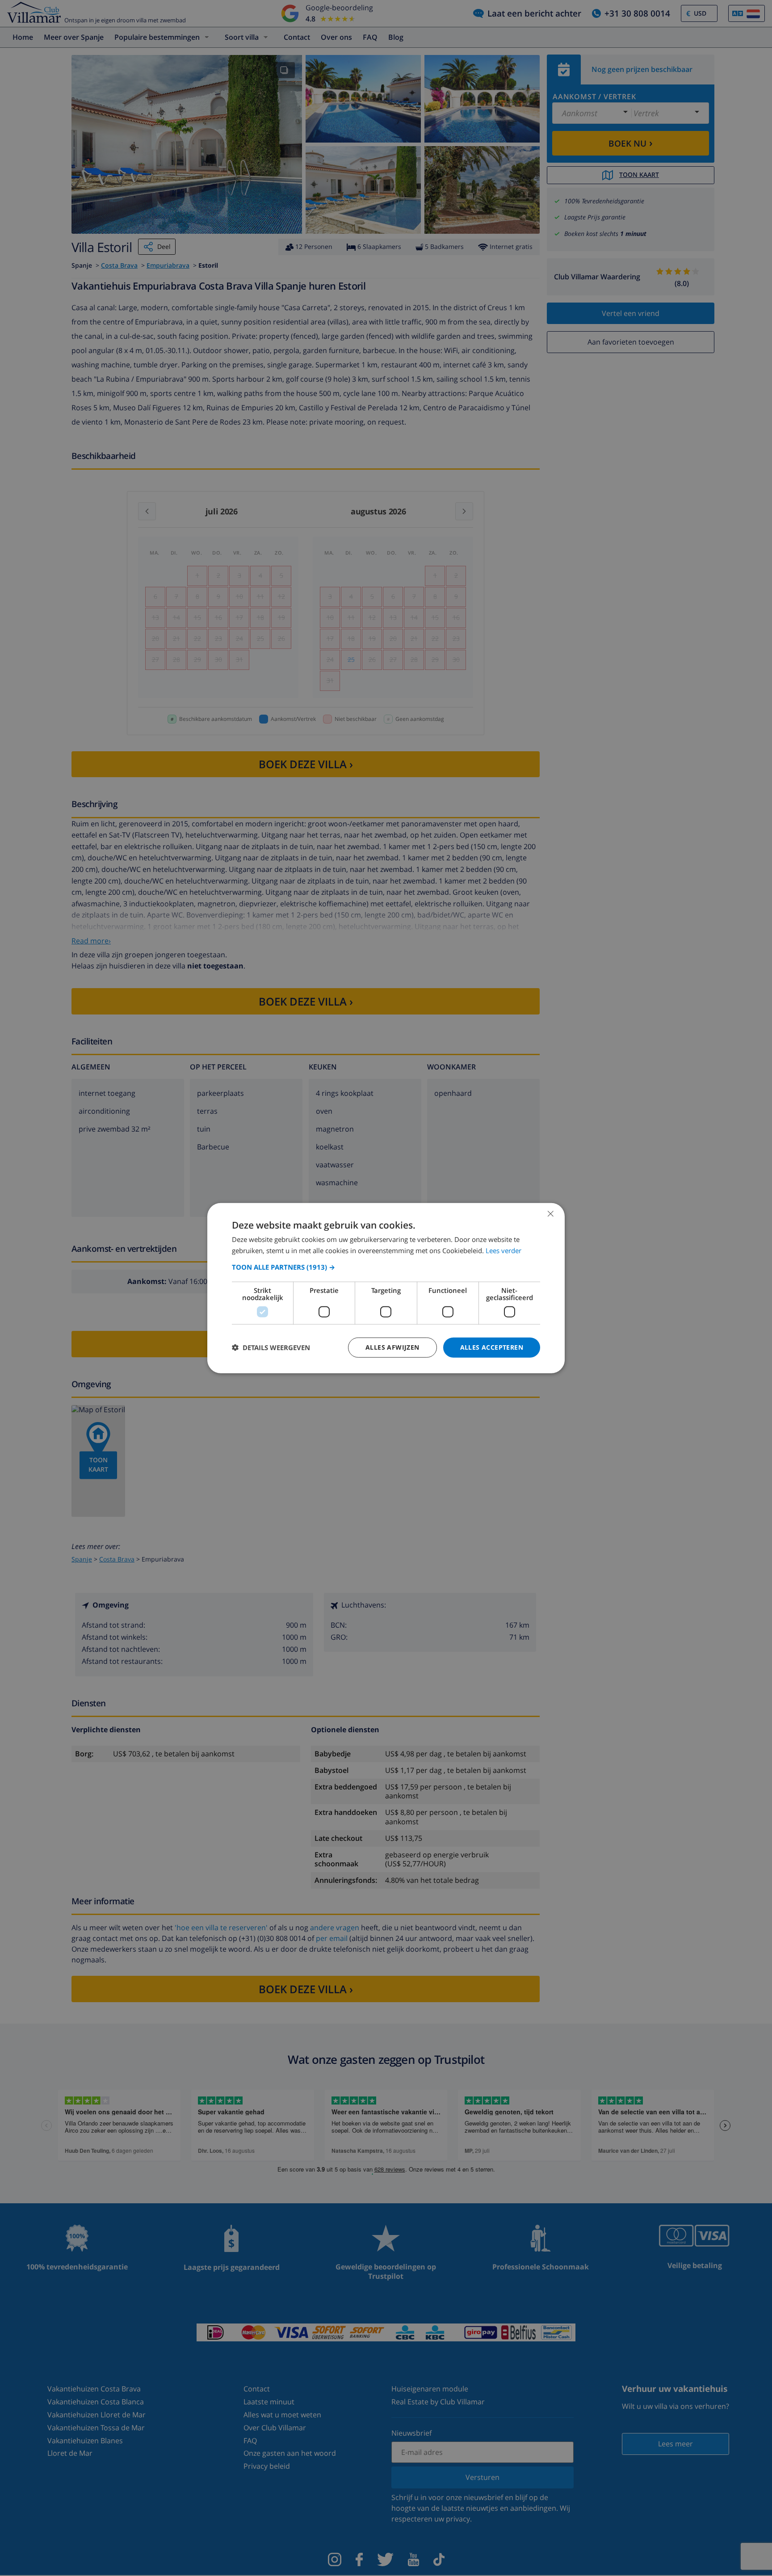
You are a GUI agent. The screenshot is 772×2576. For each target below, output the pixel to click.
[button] (386, 1267)
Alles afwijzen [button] (392, 1347)
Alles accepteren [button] (492, 1347)
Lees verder (503, 1250)
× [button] (550, 1214)
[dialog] (386, 1288)
